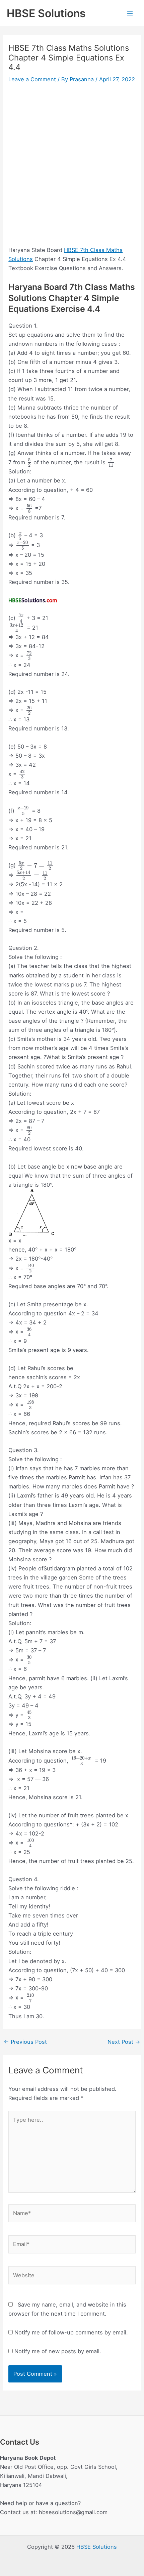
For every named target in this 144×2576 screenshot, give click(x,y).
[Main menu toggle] (130, 13)
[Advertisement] (72, 161)
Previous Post (25, 2042)
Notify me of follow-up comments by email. (71, 2332)
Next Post (124, 2042)
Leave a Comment (32, 79)
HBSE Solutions (46, 13)
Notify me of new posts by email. (58, 2351)
